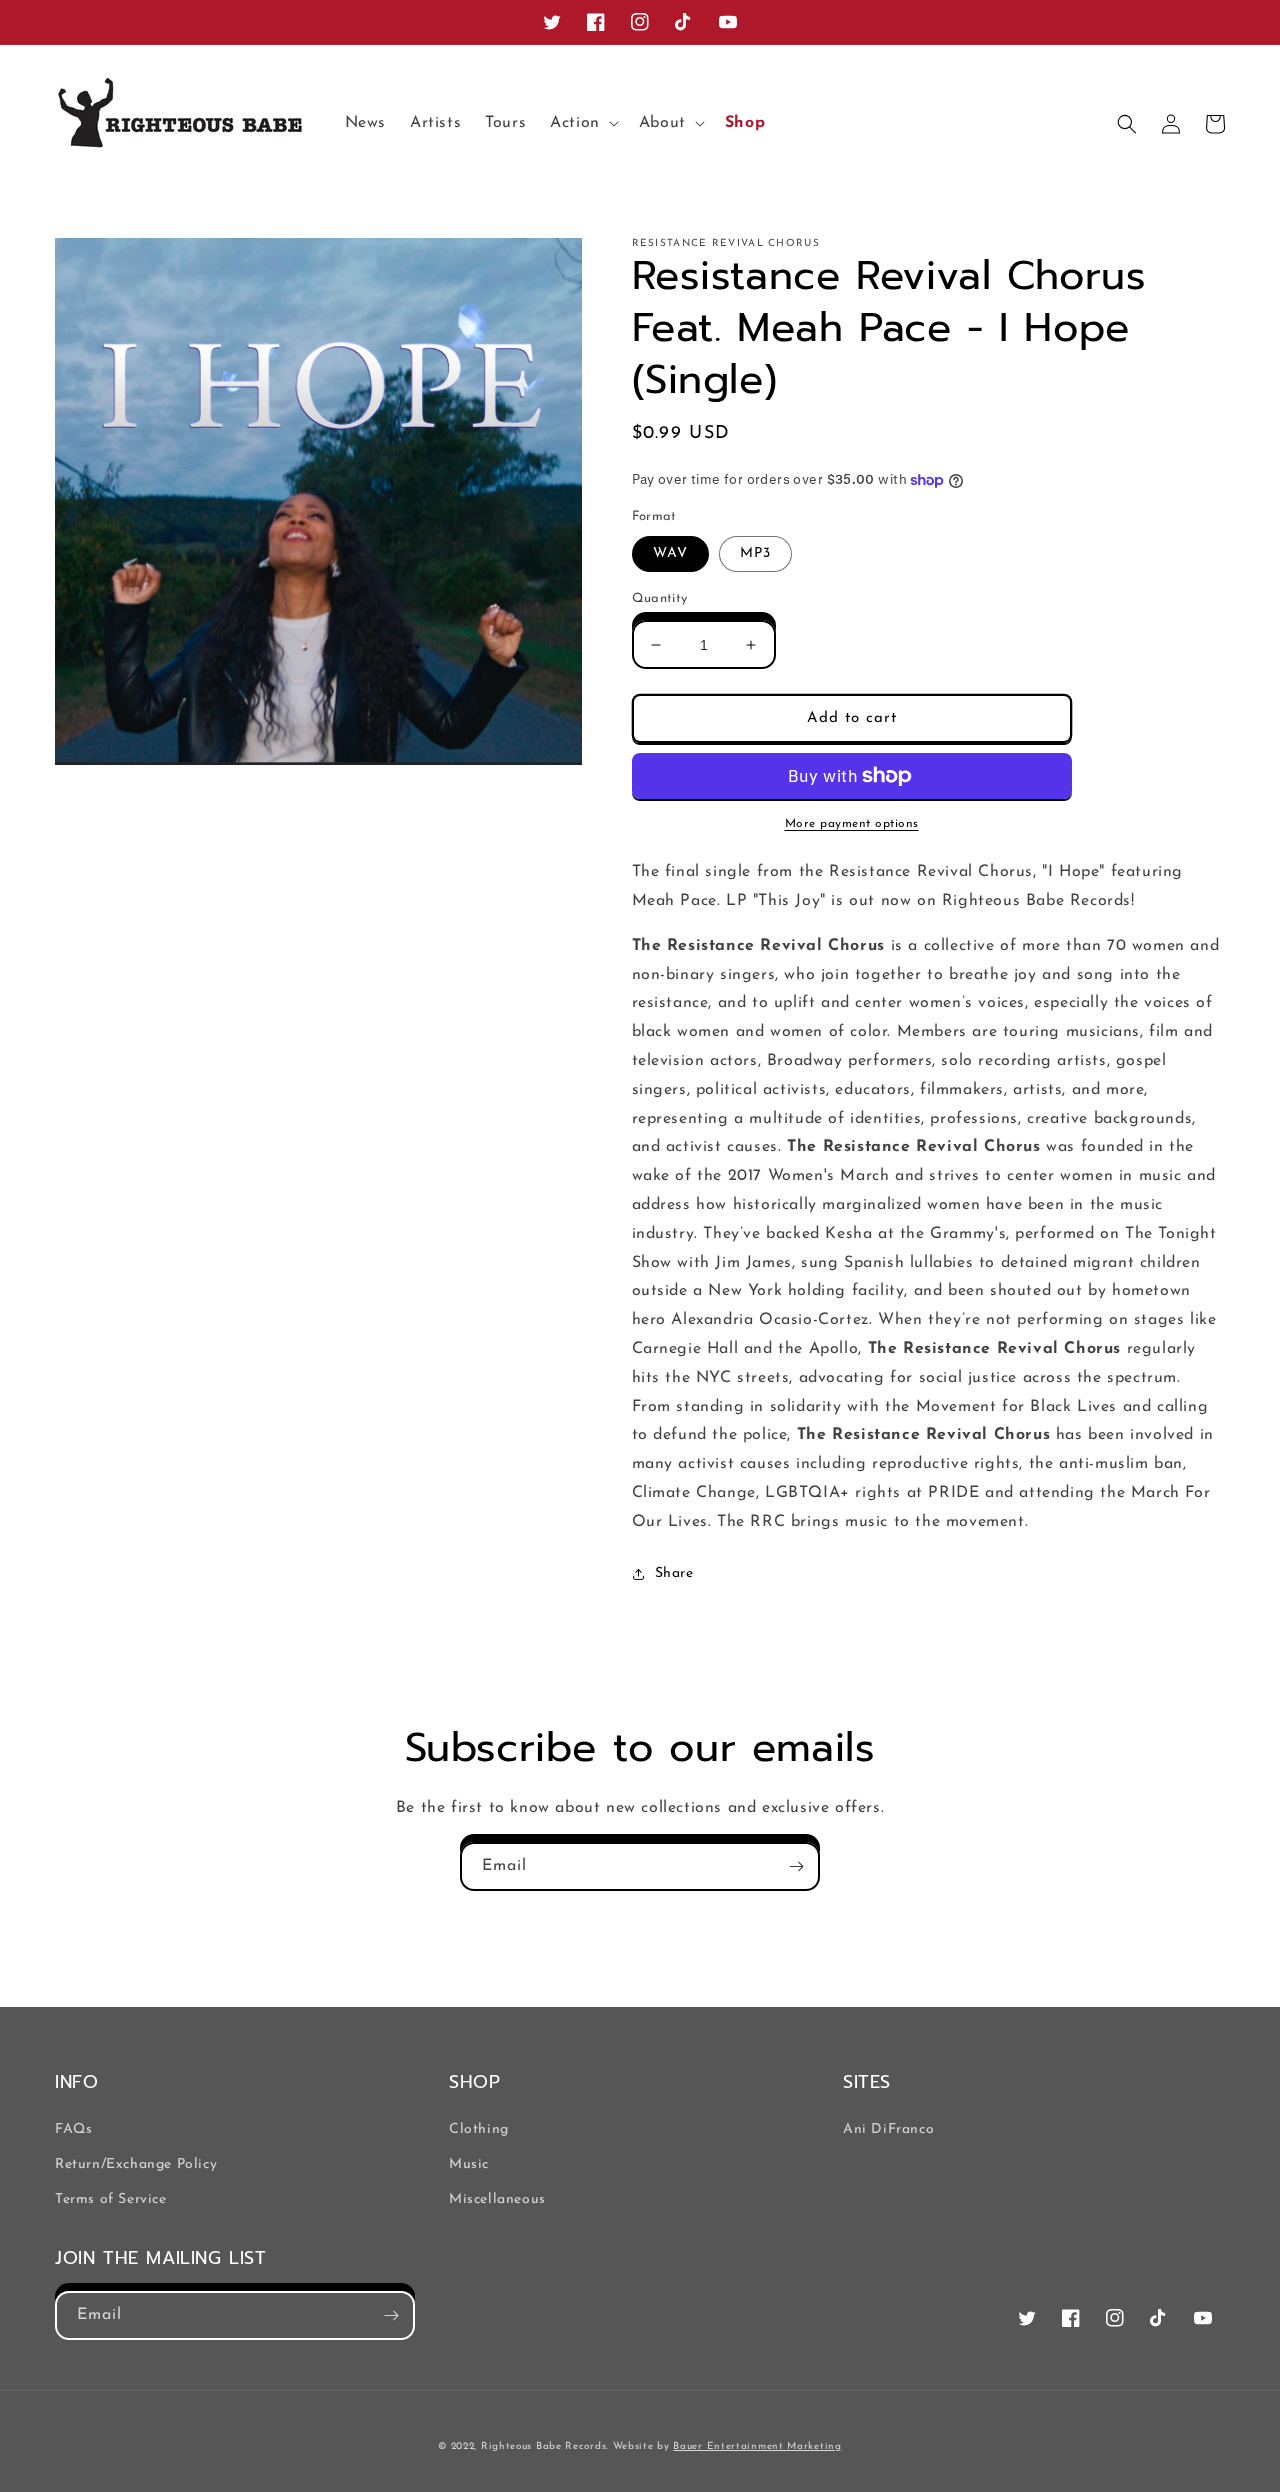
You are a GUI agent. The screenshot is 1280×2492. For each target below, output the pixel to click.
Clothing (479, 2129)
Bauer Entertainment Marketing (757, 2446)
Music (469, 2164)
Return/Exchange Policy (136, 2164)
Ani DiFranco (888, 2129)
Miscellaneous (497, 2199)
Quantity (660, 598)
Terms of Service (111, 2199)
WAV (670, 553)
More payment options (852, 824)
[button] (582, 123)
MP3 (755, 553)
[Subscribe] (796, 1866)
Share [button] (674, 1573)
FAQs (73, 2129)
